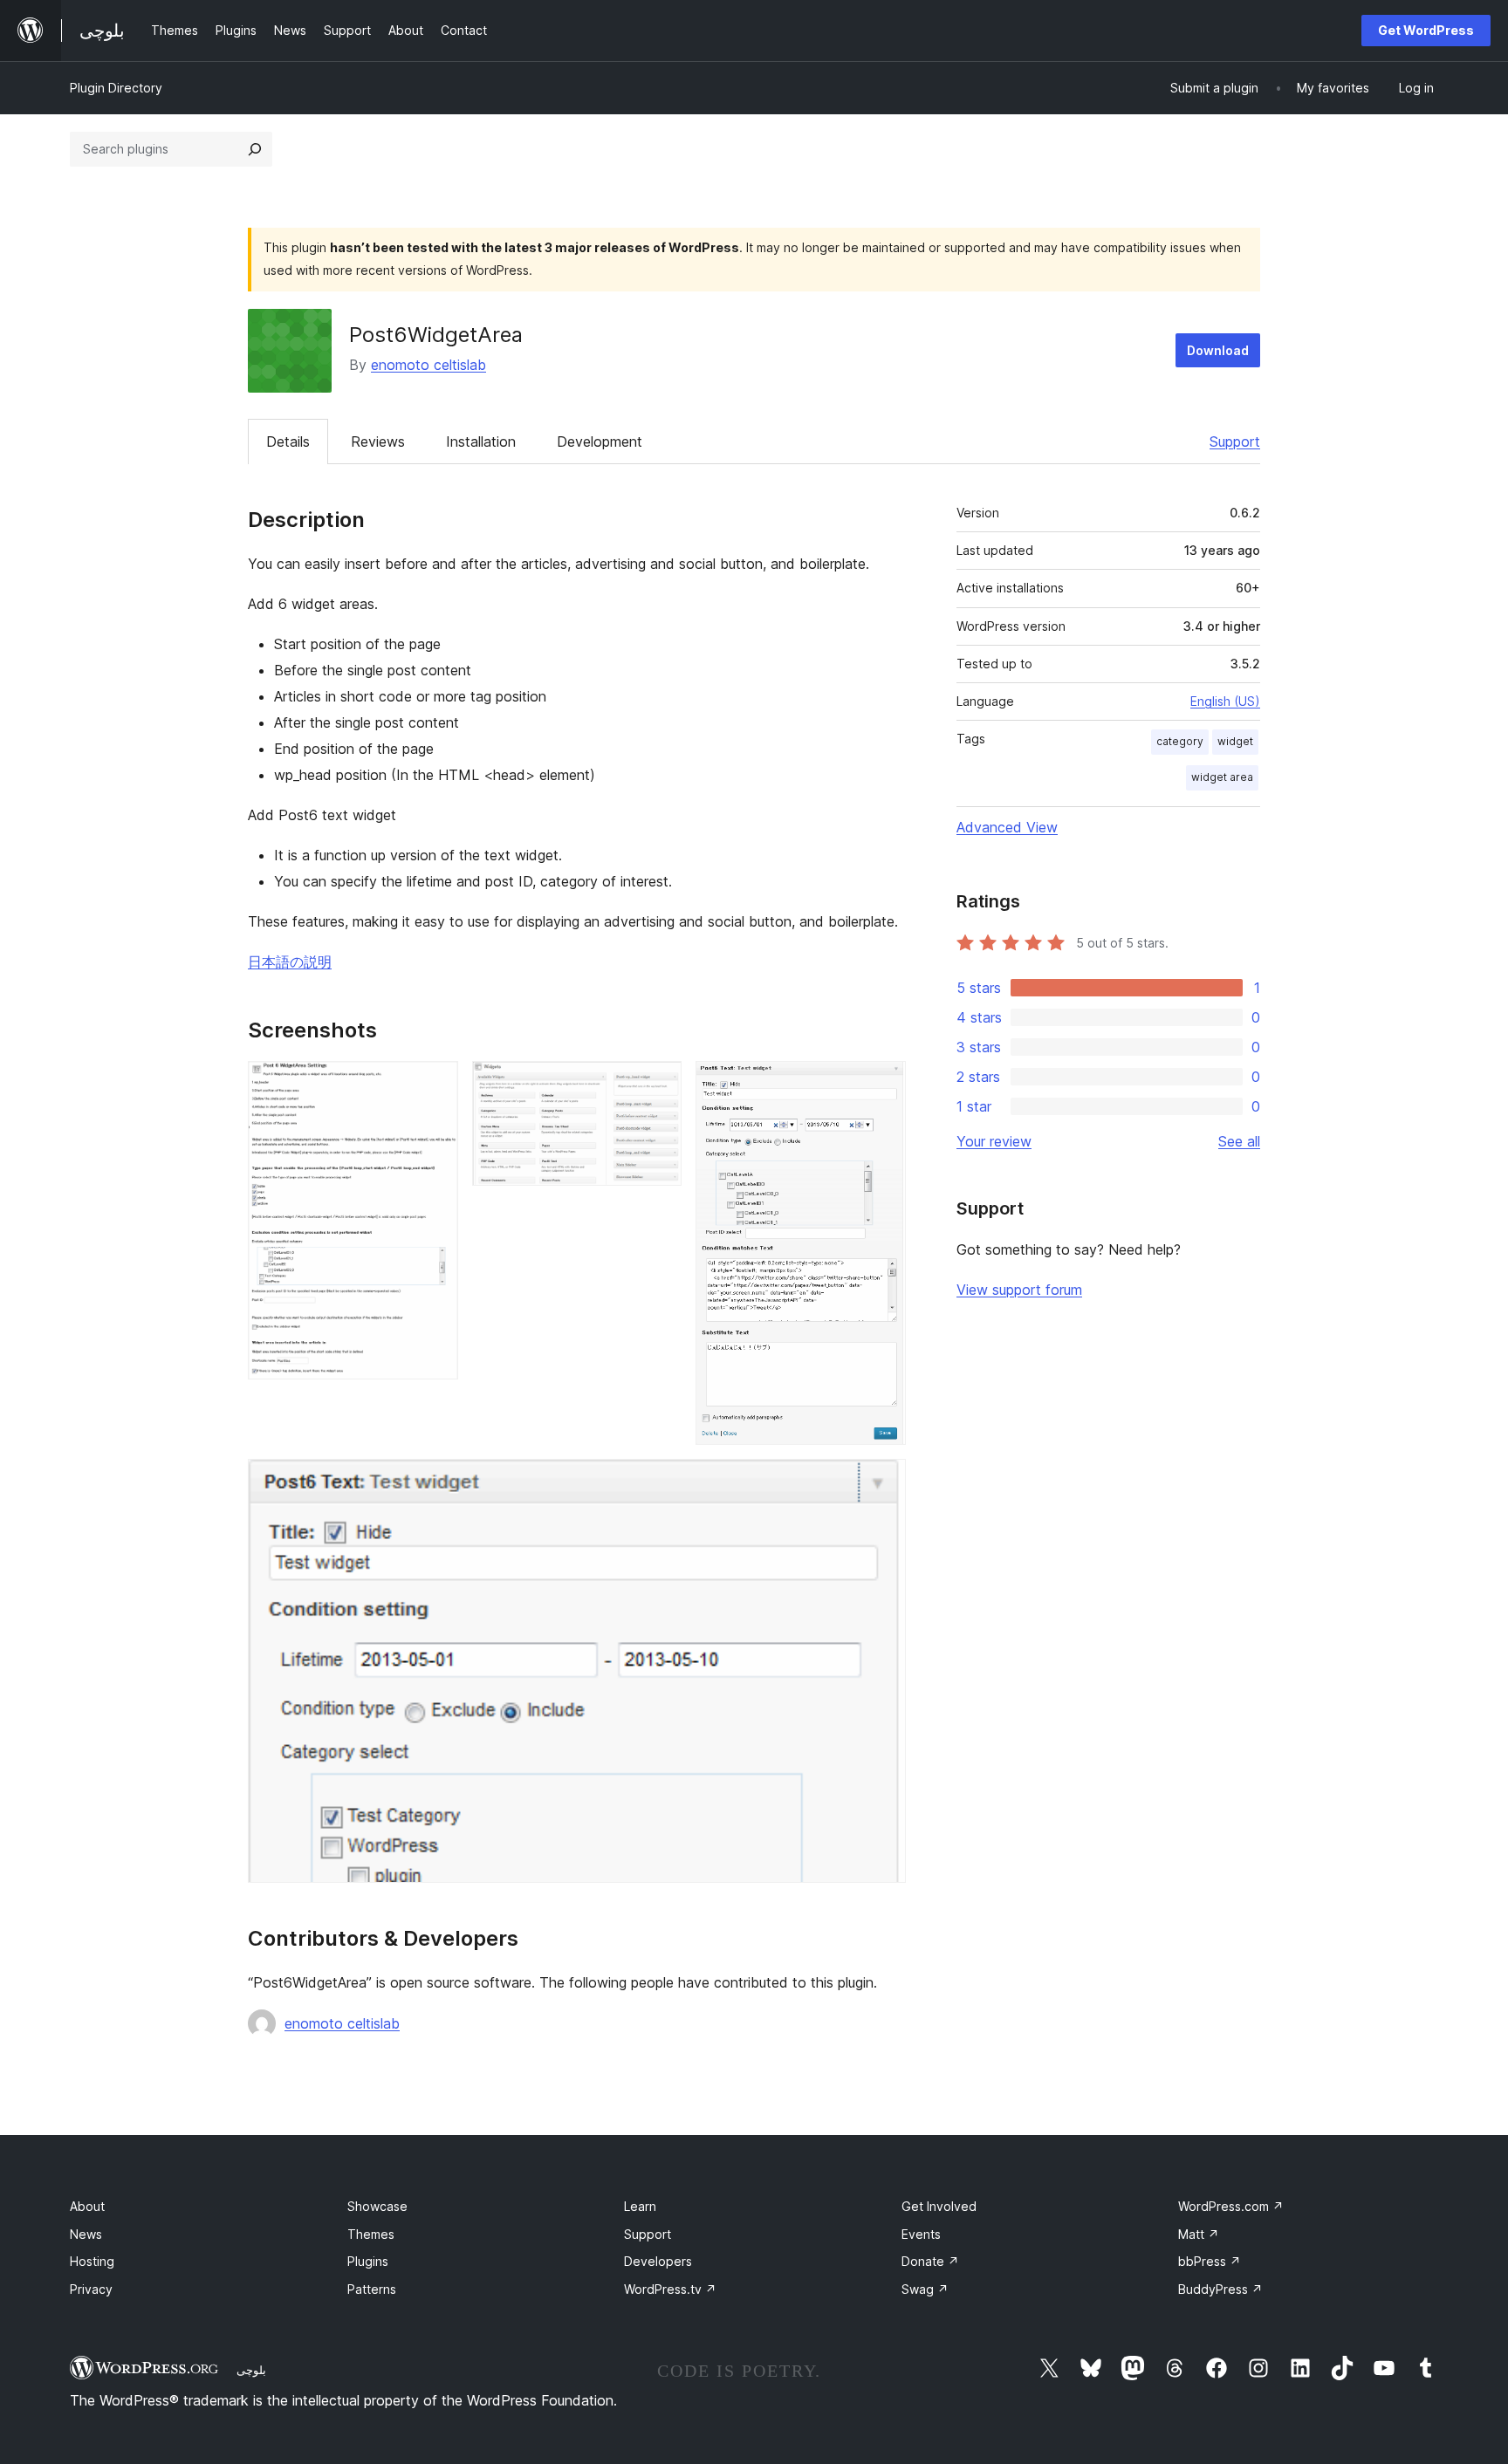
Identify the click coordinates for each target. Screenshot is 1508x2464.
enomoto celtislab (428, 365)
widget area (1222, 777)
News (86, 2234)
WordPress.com (1231, 2206)
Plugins (368, 2261)
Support (1235, 441)
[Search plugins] (255, 149)
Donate (930, 2261)
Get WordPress (1426, 30)
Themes (371, 2234)
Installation (481, 441)
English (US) (1225, 701)
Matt (1199, 2234)
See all (1239, 1141)
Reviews (378, 441)
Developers (658, 2261)
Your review (994, 1141)
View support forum (1019, 1290)
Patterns (372, 2289)
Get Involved (939, 2206)
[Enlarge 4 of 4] (882, 1482)
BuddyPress (1220, 2289)
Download (1218, 350)
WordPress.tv (670, 2289)
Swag (925, 2289)
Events (921, 2234)
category (1180, 741)
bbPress (1210, 2261)
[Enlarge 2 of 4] (658, 1085)
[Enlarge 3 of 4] (882, 1085)
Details (288, 441)
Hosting (92, 2261)
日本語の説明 (290, 962)
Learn (640, 2206)
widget (1235, 741)
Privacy (91, 2289)
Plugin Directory (116, 88)
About (87, 2206)
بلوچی (251, 2370)
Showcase (377, 2206)
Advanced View (1007, 827)
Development (600, 441)
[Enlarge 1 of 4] (435, 1085)
